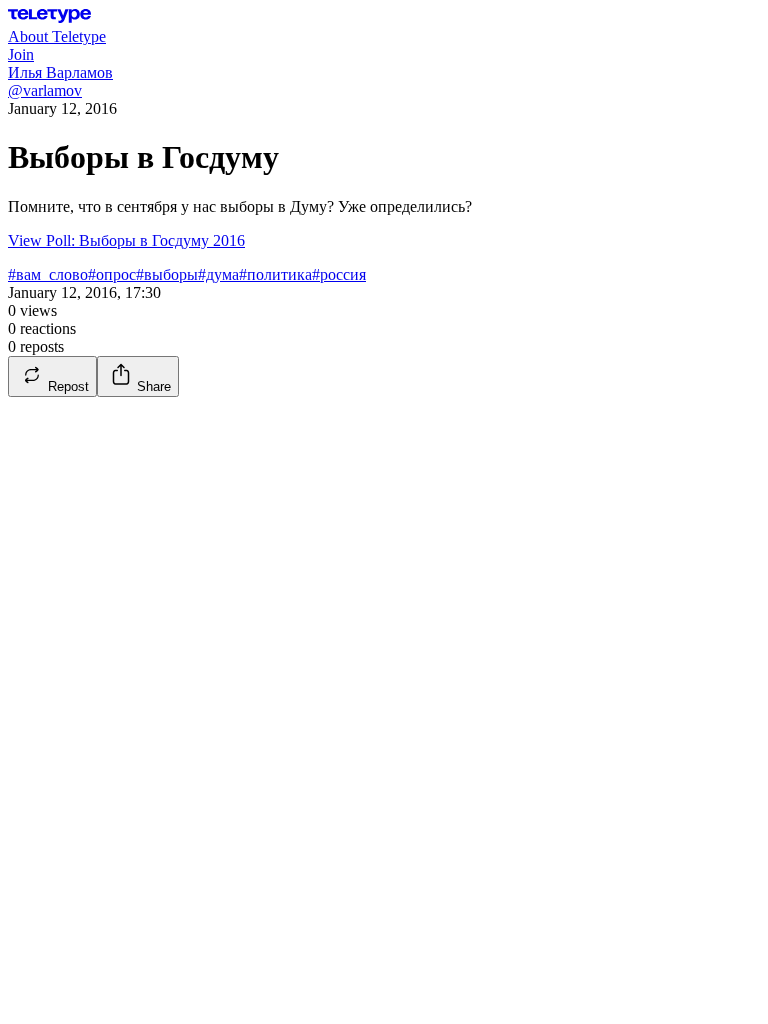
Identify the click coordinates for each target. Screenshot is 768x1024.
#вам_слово (48, 274)
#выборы (167, 274)
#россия (339, 274)
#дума (218, 274)
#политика (275, 274)
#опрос (112, 274)
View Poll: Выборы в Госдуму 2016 (126, 240)
